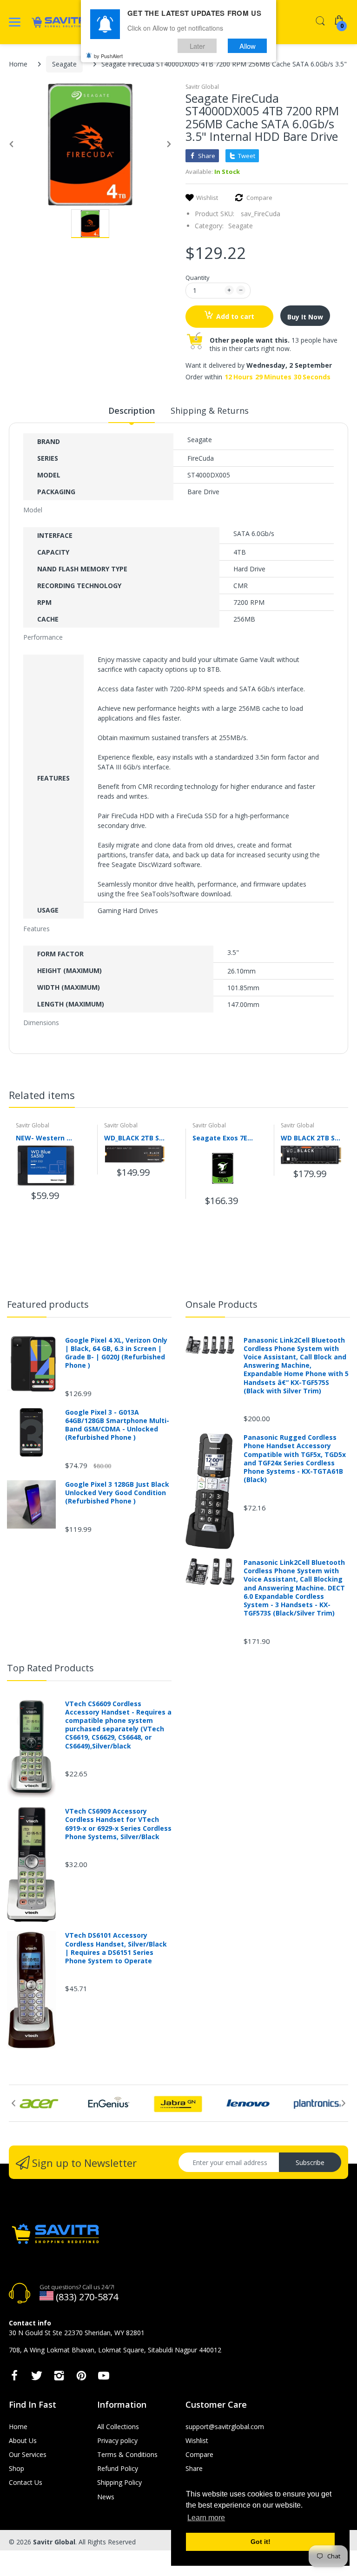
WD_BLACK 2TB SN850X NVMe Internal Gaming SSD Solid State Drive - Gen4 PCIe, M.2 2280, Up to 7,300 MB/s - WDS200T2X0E (134, 1138)
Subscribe (310, 2162)
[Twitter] (37, 2378)
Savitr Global (202, 87)
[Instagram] (59, 2378)
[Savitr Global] (59, 22)
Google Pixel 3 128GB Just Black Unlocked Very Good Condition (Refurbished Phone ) (117, 1493)
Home (18, 64)
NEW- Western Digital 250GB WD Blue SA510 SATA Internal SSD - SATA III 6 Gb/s (46, 1138)
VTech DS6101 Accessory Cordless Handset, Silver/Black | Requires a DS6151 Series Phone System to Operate (116, 1948)
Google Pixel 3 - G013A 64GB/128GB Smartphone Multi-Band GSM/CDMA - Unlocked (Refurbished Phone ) (117, 1425)
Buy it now (305, 317)
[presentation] (334, 1097)
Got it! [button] (261, 2542)
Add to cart (235, 316)
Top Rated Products (50, 1668)
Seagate (64, 64)
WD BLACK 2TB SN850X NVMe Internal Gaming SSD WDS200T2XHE (311, 1138)
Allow (248, 46)
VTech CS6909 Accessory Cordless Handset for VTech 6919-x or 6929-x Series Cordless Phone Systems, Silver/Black (118, 1824)
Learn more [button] (206, 2518)
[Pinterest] (81, 2378)
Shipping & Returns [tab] (210, 411)
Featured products (48, 1304)
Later (197, 46)
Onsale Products (221, 1304)
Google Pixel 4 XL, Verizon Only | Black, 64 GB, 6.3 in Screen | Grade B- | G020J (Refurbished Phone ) (116, 1353)
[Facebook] (14, 2378)
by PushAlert (108, 56)
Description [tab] (132, 411)
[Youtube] (104, 2378)
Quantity (198, 278)
